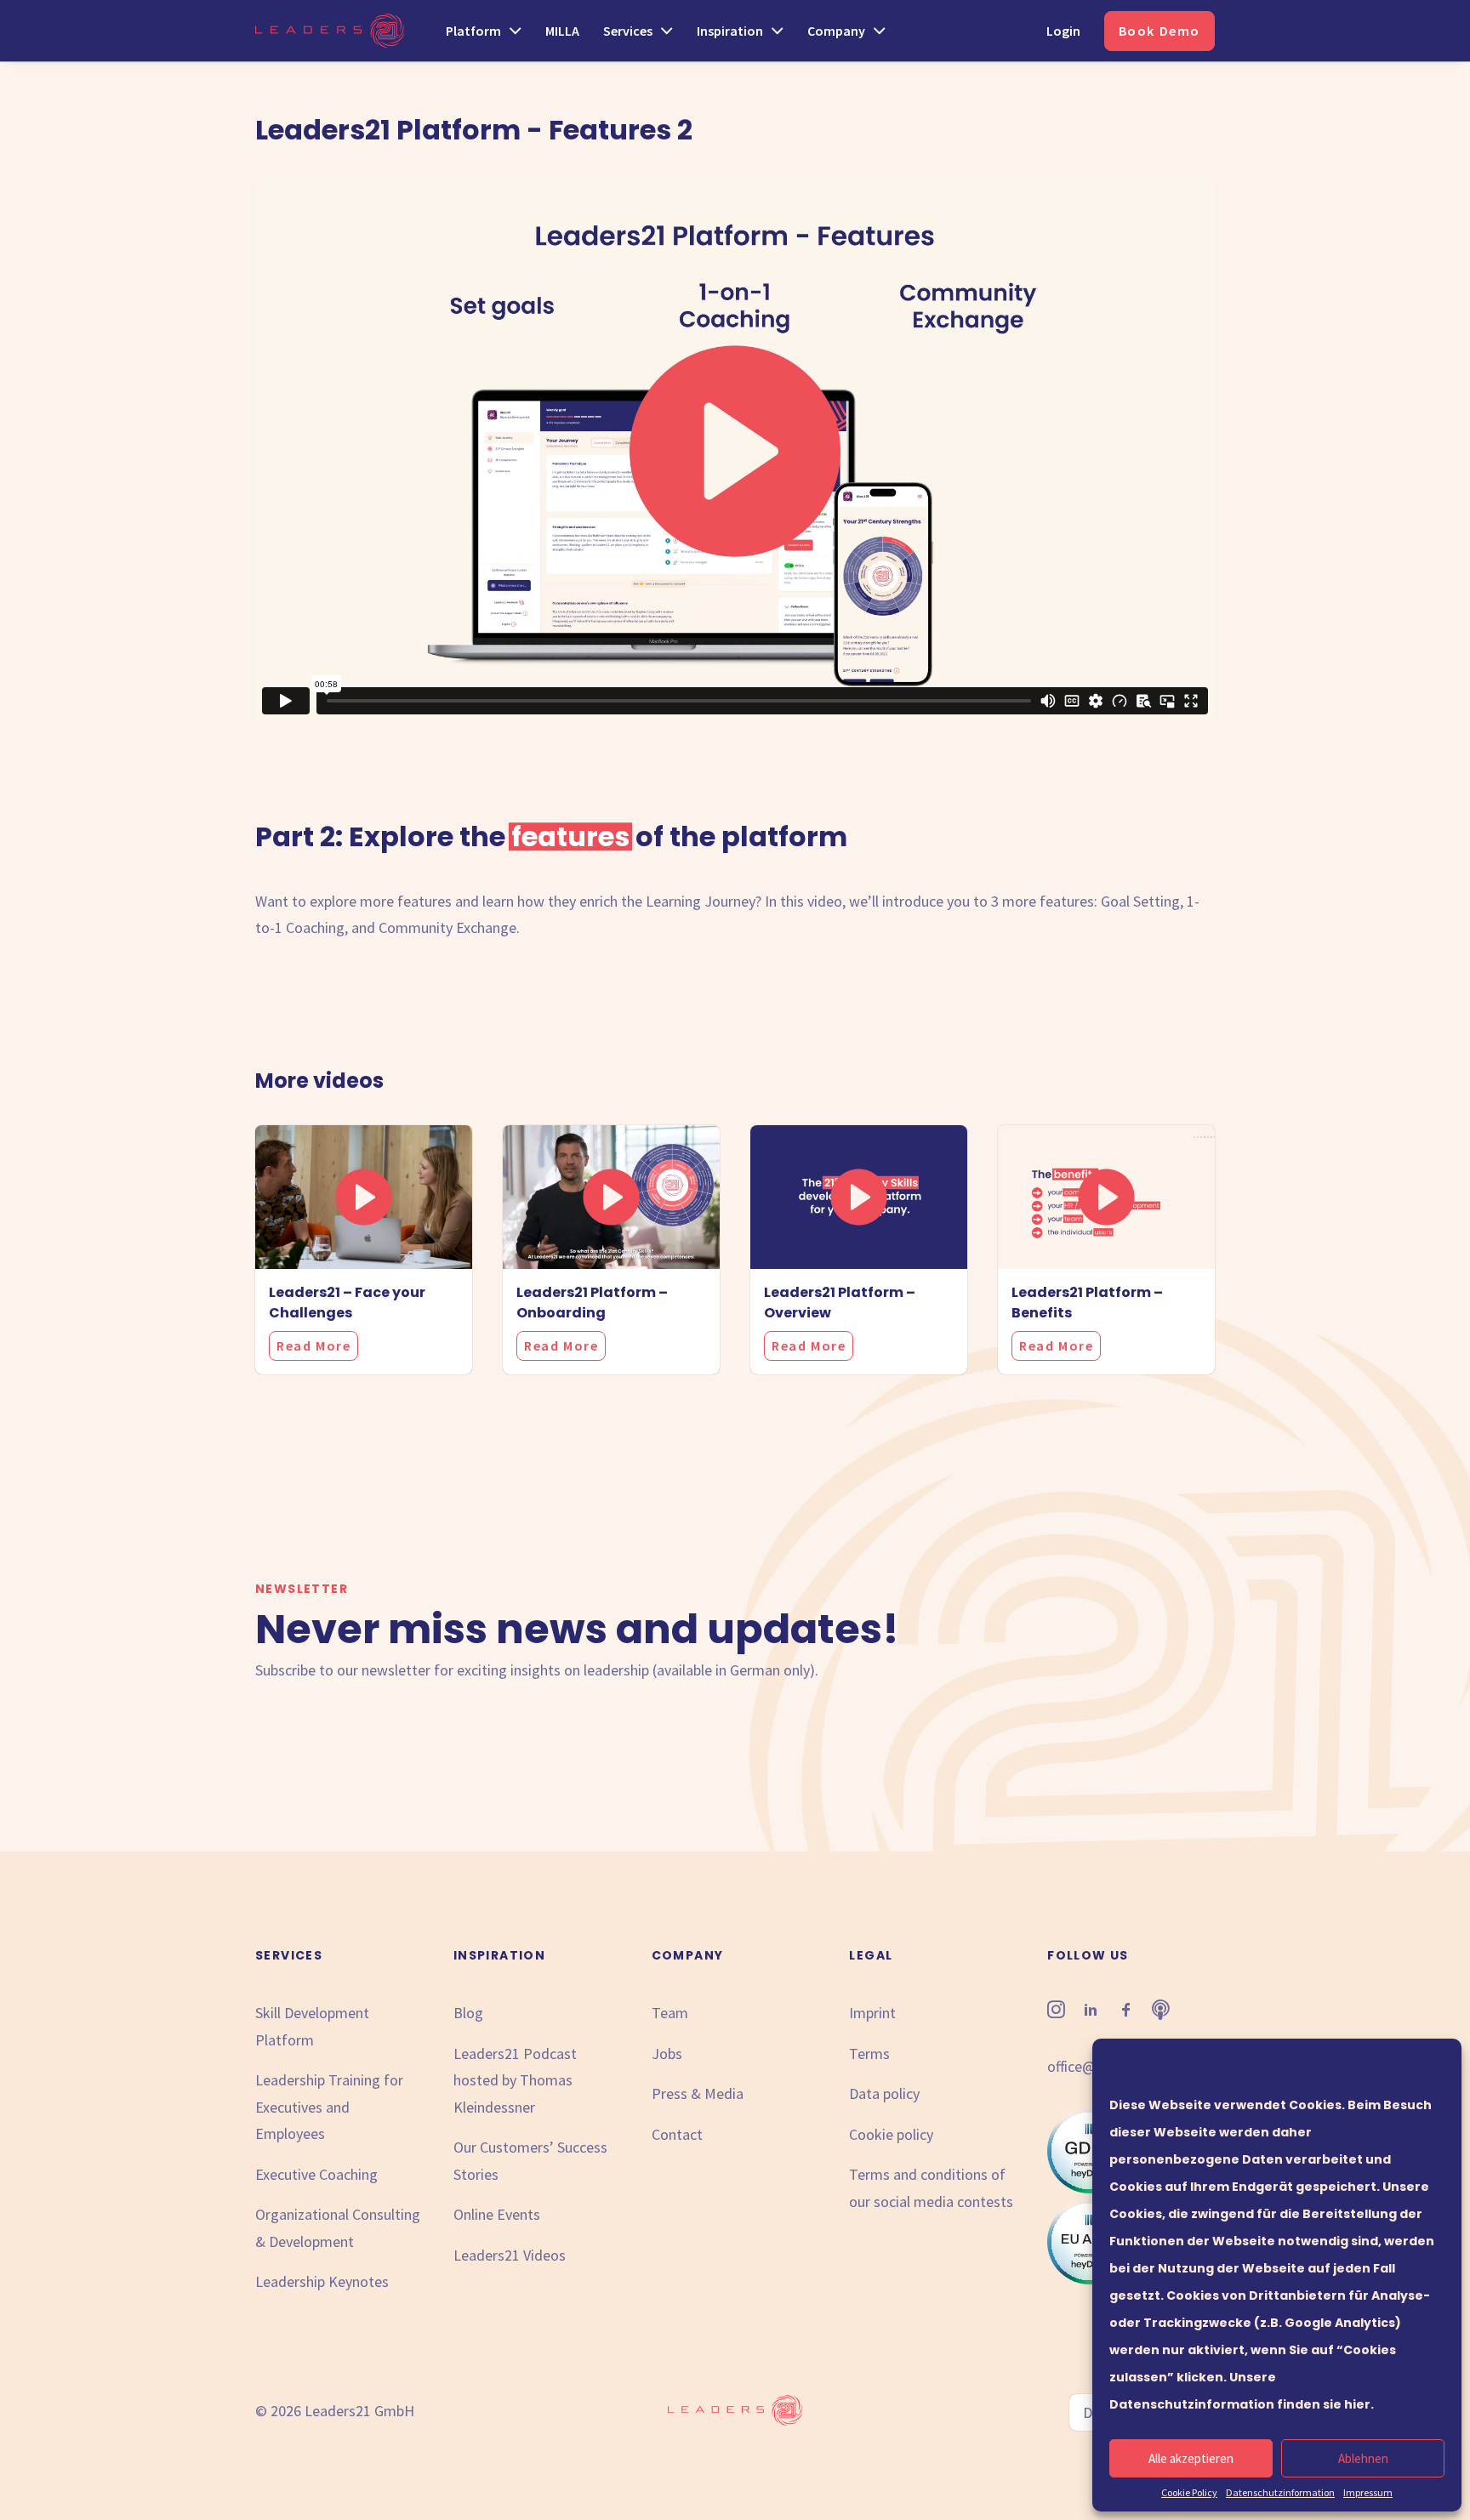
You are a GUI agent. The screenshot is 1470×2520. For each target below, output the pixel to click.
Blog (468, 2013)
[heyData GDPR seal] (1090, 2188)
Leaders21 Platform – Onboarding (592, 1303)
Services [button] (628, 31)
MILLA (562, 31)
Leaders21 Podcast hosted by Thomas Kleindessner (515, 2080)
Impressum (1368, 2492)
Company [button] (836, 31)
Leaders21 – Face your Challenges (347, 1303)
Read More (313, 1345)
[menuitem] (490, 31)
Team (670, 2013)
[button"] (1056, 2013)
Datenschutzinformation (1280, 2492)
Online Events (497, 2214)
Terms (869, 2054)
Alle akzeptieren (1191, 2458)
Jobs (667, 2054)
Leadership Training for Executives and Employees (329, 2107)
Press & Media (698, 2093)
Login (1063, 31)
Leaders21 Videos (510, 2255)
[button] (364, 1197)
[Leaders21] (330, 31)
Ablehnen (1363, 2458)
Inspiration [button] (730, 31)
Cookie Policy (1189, 2492)
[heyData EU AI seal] (1090, 2279)
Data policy (884, 2093)
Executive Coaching (316, 2174)
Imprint (872, 2013)
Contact (677, 2134)
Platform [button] (473, 31)
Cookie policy (891, 2134)
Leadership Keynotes (322, 2281)
